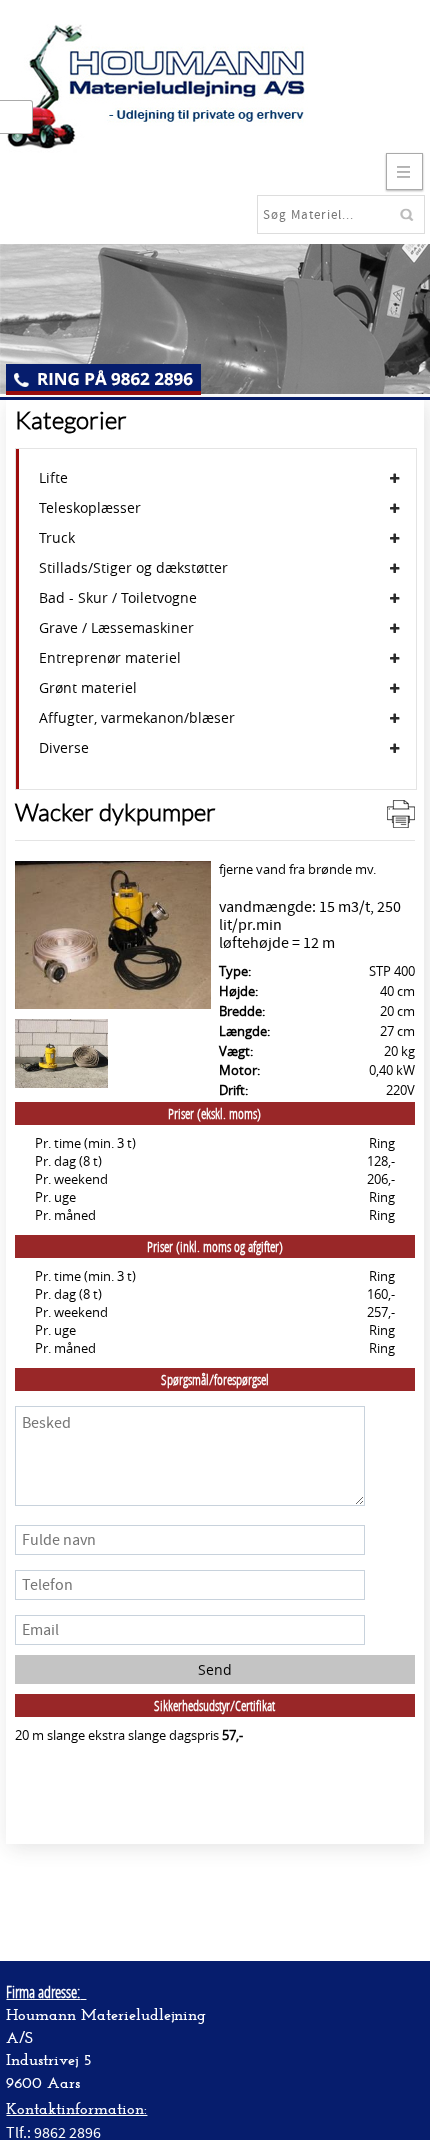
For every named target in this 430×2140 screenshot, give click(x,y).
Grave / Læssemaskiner (116, 628)
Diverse (64, 748)
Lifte (53, 478)
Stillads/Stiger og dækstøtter (133, 568)
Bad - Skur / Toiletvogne (118, 598)
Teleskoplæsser (90, 508)
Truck (57, 538)
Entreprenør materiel (110, 658)
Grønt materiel (88, 688)
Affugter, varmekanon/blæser (137, 718)
